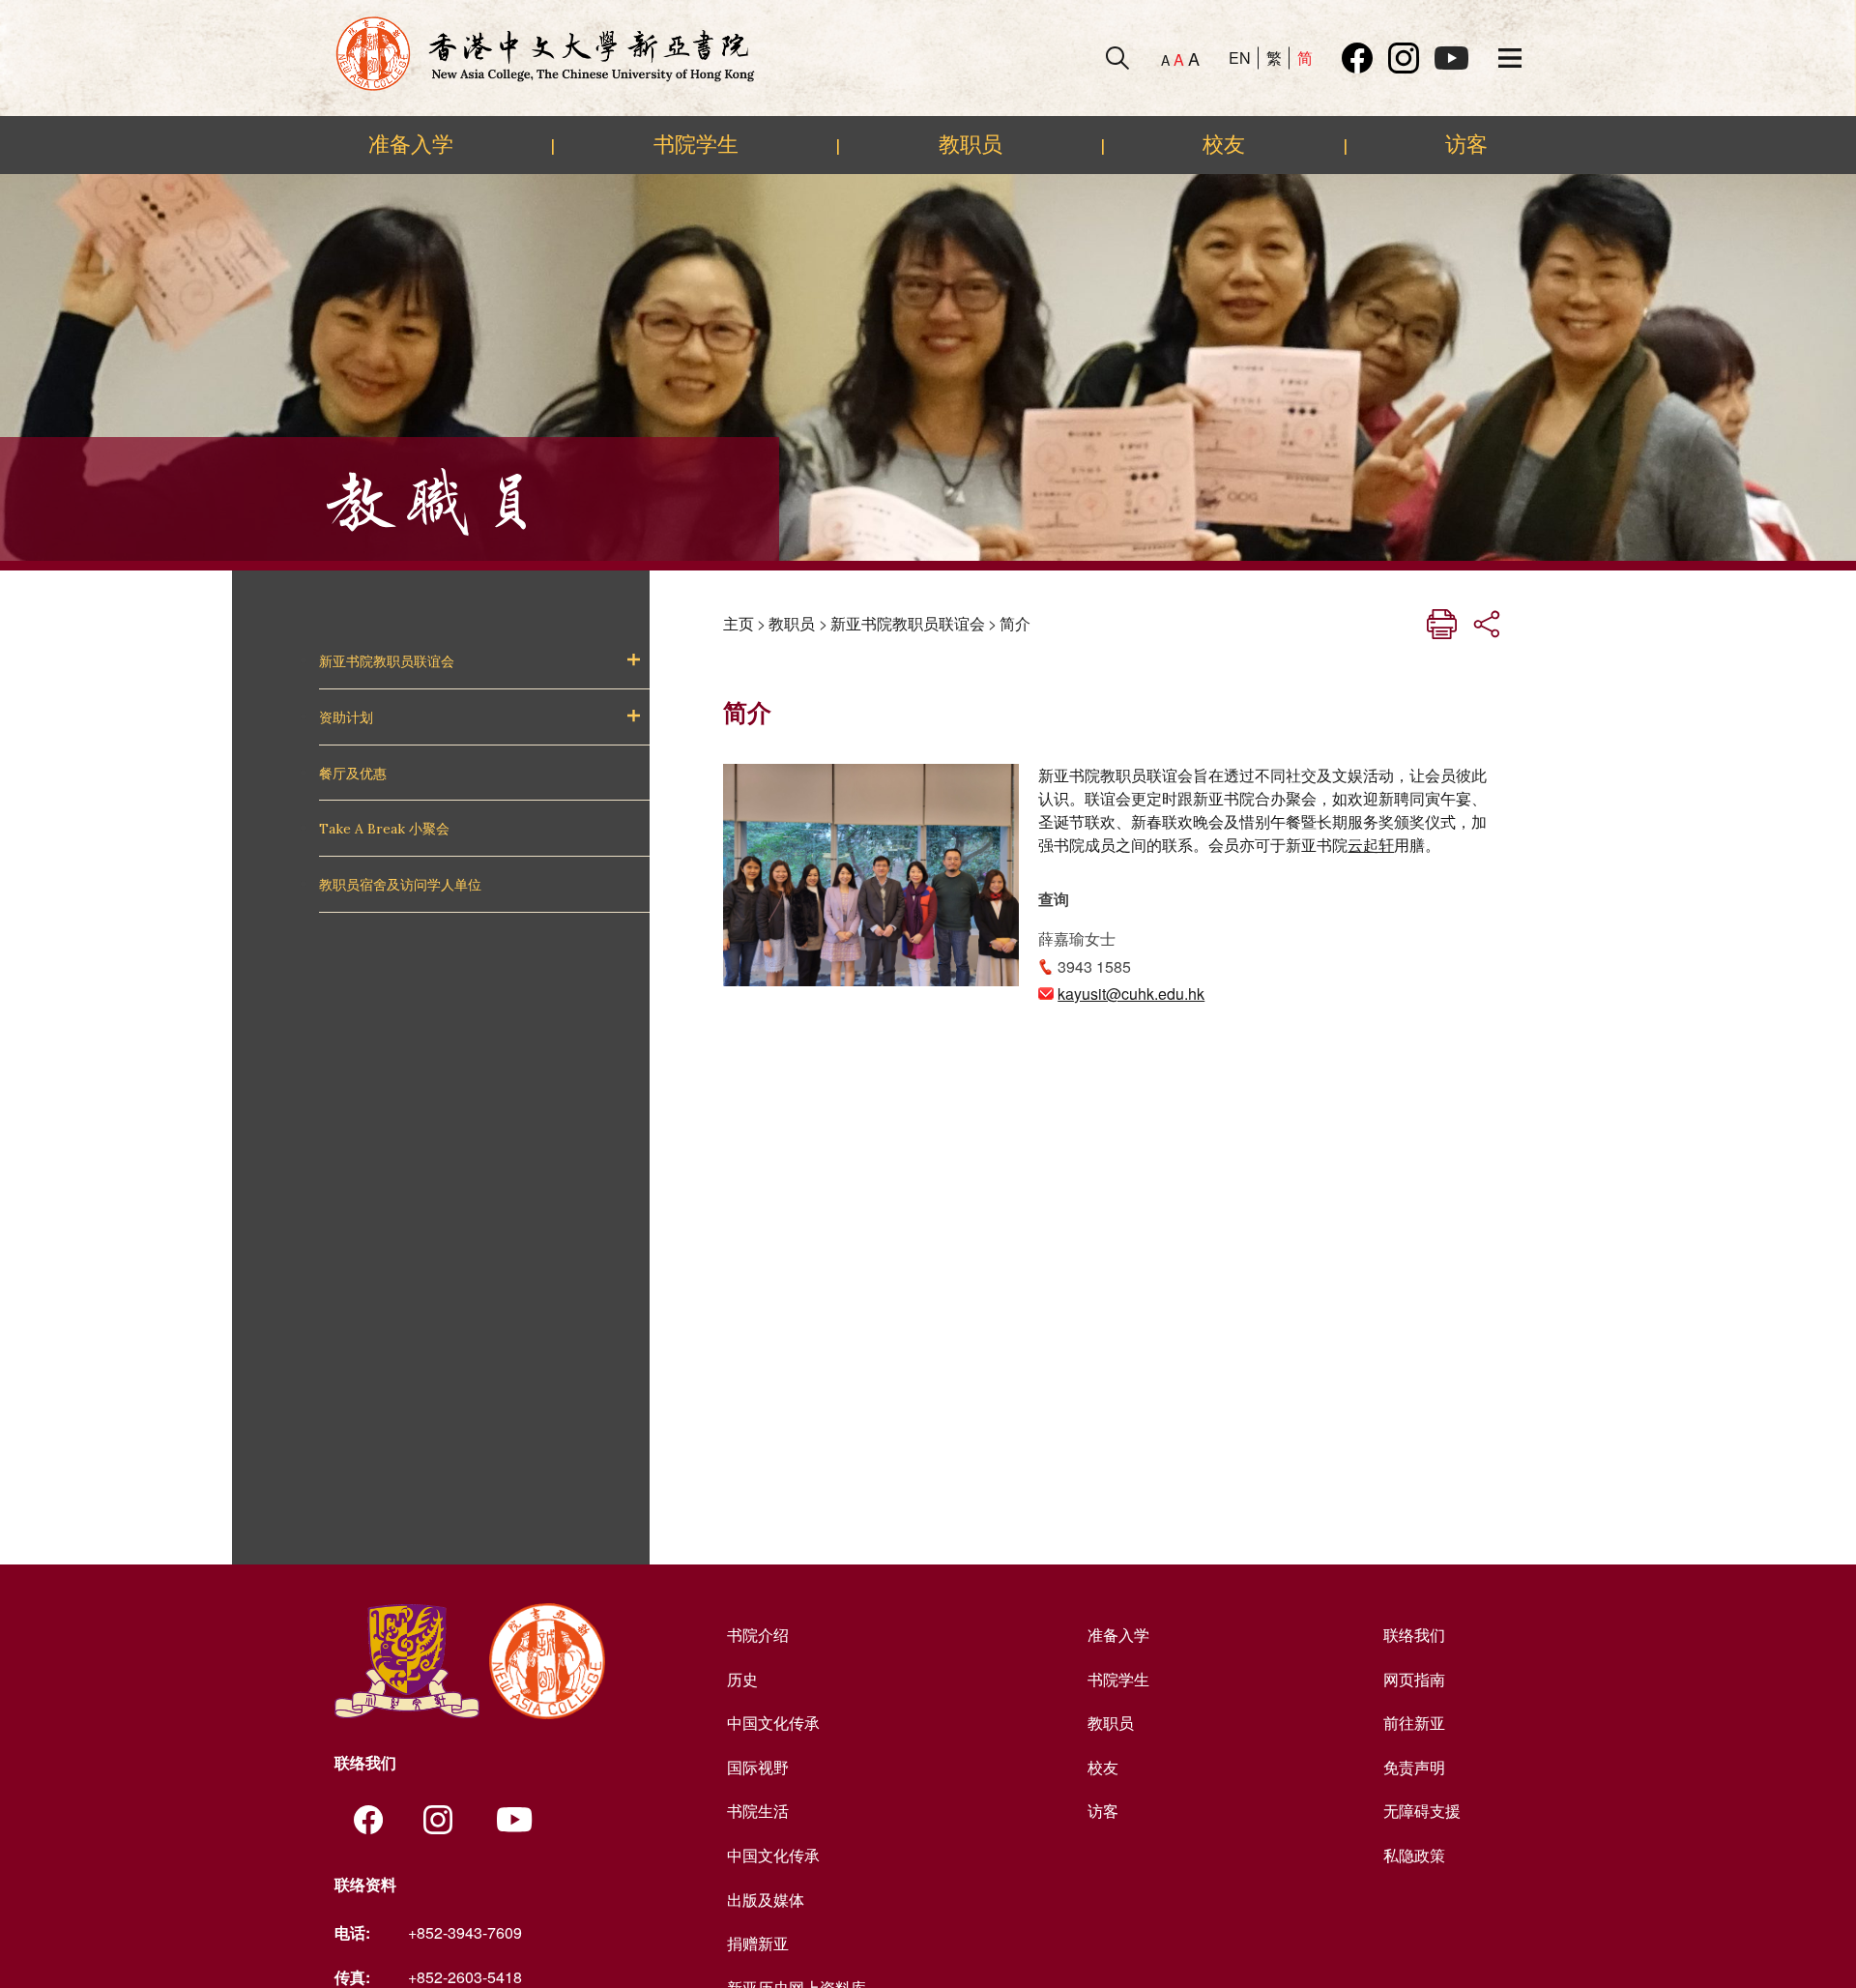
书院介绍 (758, 1635)
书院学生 (696, 144)
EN (1240, 58)
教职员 (971, 144)
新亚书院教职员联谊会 (387, 661)
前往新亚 (1414, 1723)
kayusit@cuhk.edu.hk (1131, 994)
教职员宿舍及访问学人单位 (400, 885)
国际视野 (758, 1767)
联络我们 (1414, 1635)
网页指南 (1414, 1679)
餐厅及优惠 (353, 774)
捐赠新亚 (758, 1943)
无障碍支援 (1422, 1811)
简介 (1015, 623)
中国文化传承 (773, 1723)
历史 (742, 1679)
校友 (1224, 144)
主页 (739, 623)
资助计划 (346, 717)
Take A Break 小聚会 (384, 829)
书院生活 (758, 1811)
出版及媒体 (766, 1900)
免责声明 (1414, 1767)
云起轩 (1371, 845)
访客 (1466, 144)
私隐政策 (1414, 1855)
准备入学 (411, 144)
